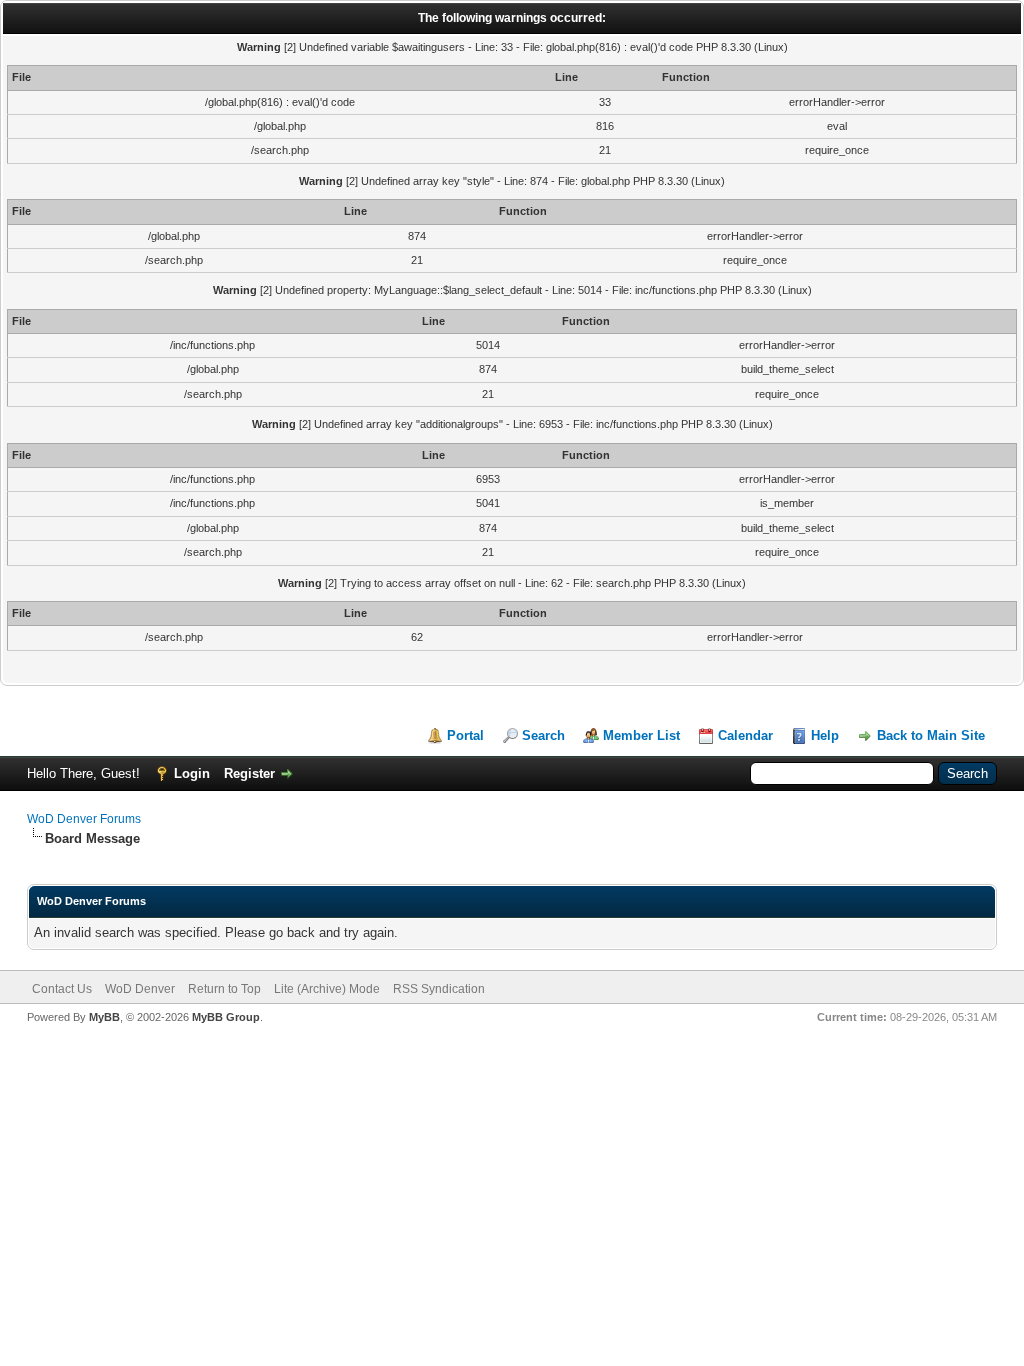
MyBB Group (226, 1017)
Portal (465, 735)
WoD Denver (140, 989)
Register (249, 773)
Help (825, 735)
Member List (641, 735)
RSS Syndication (439, 989)
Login (192, 773)
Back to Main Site (931, 735)
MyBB (104, 1017)
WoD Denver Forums (84, 819)
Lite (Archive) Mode (327, 989)
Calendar (745, 735)
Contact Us (62, 989)
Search (543, 735)
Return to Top (224, 989)
